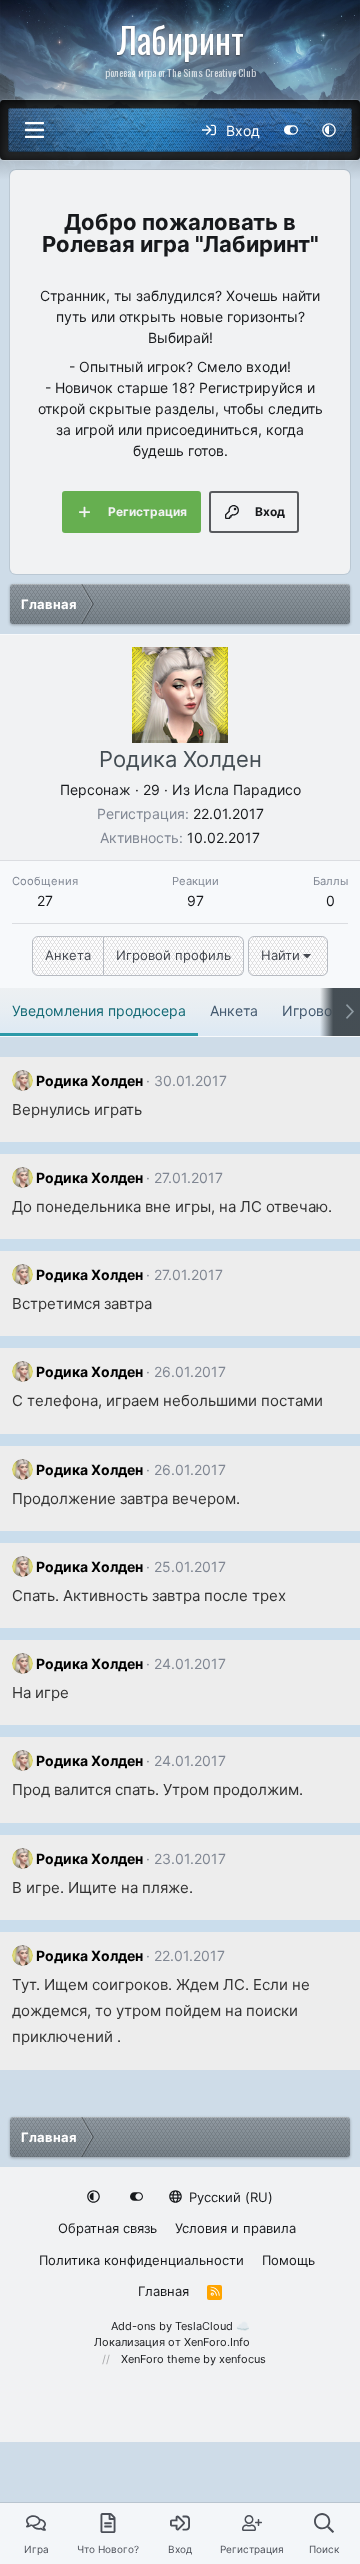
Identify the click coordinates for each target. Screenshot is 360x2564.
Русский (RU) (229, 2197)
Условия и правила (235, 2228)
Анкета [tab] (234, 1010)
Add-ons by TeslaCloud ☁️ (180, 2326)
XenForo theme (160, 2359)
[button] (329, 130)
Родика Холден (89, 1080)
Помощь (288, 2260)
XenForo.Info (217, 2342)
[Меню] (34, 130)
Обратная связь (107, 2228)
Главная (163, 2291)
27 (45, 900)
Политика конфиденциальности (141, 2260)
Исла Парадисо (247, 789)
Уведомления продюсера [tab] (99, 1010)
